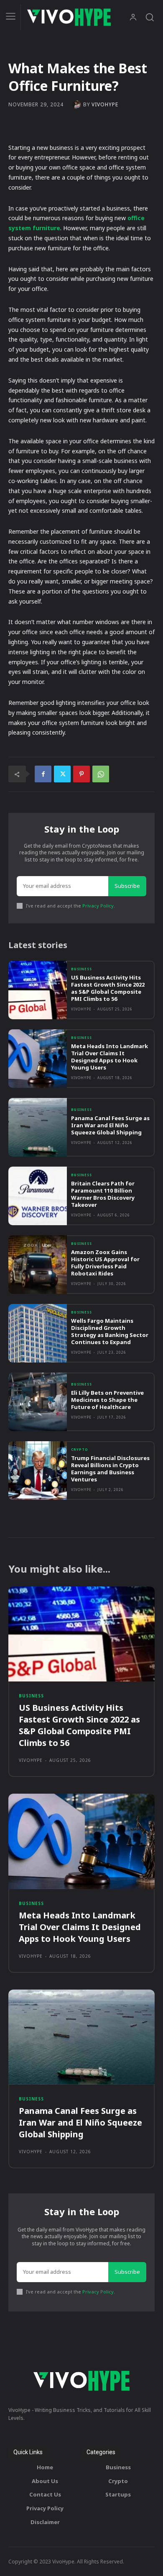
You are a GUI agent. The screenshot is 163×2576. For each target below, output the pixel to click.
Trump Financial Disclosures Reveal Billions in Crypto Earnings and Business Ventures (110, 1469)
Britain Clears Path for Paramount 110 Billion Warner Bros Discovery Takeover (103, 1194)
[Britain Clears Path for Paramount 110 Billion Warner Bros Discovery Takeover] (38, 1196)
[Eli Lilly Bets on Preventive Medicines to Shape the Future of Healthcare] (38, 1402)
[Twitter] (62, 774)
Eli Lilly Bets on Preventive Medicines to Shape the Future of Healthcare (107, 1400)
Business (81, 969)
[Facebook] (43, 774)
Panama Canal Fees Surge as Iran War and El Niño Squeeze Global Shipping (110, 1125)
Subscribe (127, 886)
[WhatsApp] (101, 774)
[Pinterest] (81, 774)
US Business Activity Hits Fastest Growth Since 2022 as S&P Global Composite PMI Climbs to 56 (108, 988)
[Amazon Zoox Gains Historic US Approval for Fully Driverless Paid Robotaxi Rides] (38, 1265)
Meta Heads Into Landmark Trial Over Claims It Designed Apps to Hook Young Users (110, 1057)
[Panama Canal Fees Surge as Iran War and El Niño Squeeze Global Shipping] (38, 1127)
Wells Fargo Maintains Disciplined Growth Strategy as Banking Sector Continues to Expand (110, 1331)
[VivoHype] (78, 105)
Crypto (80, 1450)
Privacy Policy (98, 906)
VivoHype (105, 105)
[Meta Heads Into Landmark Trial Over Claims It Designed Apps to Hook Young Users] (38, 1059)
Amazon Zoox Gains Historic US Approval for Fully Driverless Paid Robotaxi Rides (105, 1263)
